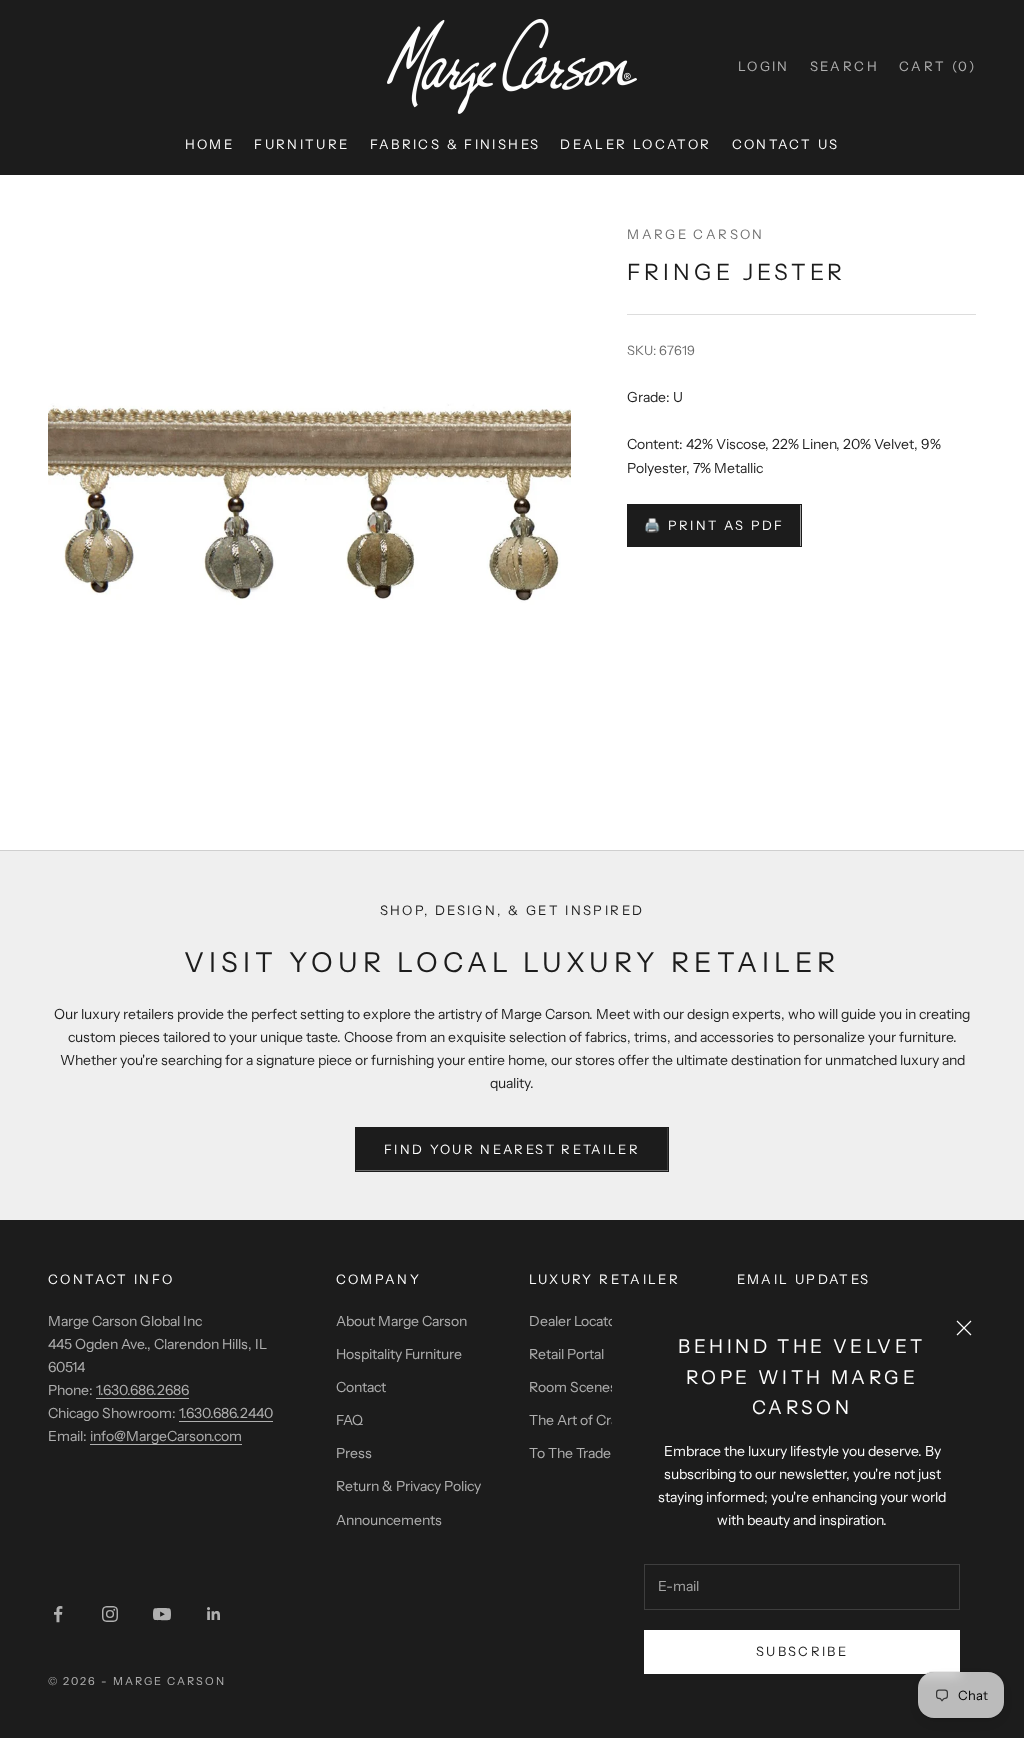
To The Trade (570, 1453)
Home (210, 144)
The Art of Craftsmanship (609, 1420)
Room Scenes (573, 1387)
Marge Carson (696, 234)
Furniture (301, 144)
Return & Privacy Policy (408, 1486)
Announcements (389, 1520)
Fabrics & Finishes (455, 144)
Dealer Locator (635, 144)
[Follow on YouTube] (162, 1614)
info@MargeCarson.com (166, 1436)
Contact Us (786, 144)
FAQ (349, 1420)
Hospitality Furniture (399, 1354)
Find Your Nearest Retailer (512, 1149)
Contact (361, 1387)
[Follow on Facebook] (58, 1614)
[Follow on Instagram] (110, 1614)
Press (354, 1453)
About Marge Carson (401, 1321)
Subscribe (802, 1651)
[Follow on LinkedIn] (214, 1614)
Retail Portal (566, 1354)
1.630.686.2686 (142, 1390)
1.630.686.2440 (226, 1413)
